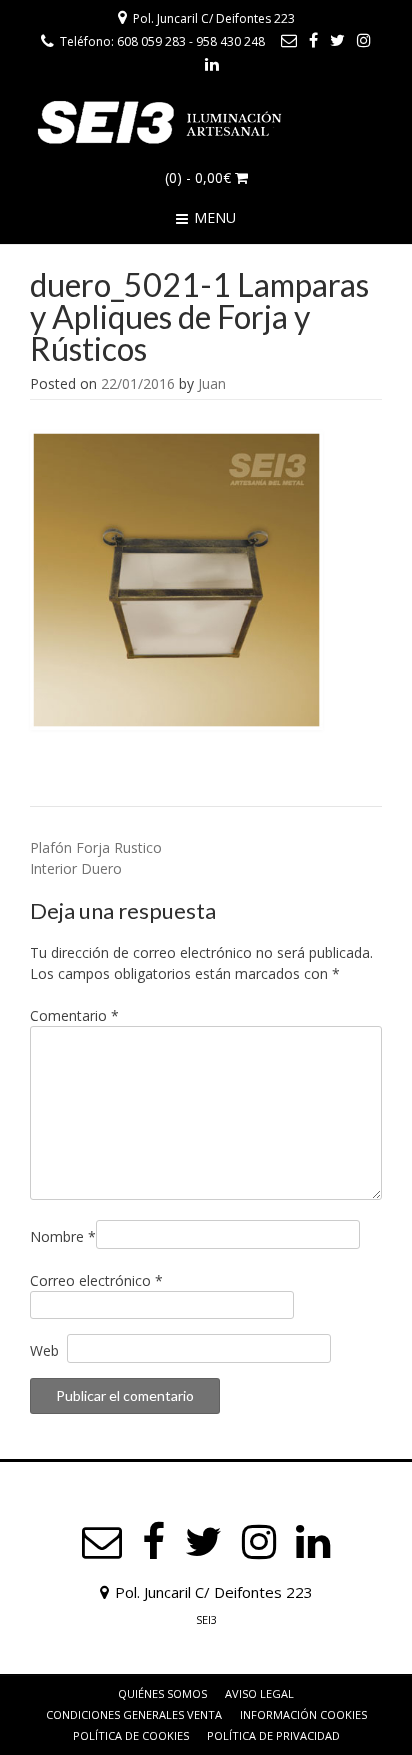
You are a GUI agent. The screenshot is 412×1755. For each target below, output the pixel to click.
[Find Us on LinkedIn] (212, 64)
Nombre (63, 1236)
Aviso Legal (259, 1693)
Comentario (74, 1015)
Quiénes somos (162, 1693)
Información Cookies (303, 1714)
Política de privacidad (273, 1735)
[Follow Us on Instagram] (364, 40)
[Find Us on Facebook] (313, 40)
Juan (212, 383)
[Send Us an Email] (289, 40)
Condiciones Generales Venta (134, 1714)
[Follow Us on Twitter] (337, 40)
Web (44, 1350)
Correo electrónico (96, 1280)
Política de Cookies (131, 1735)
